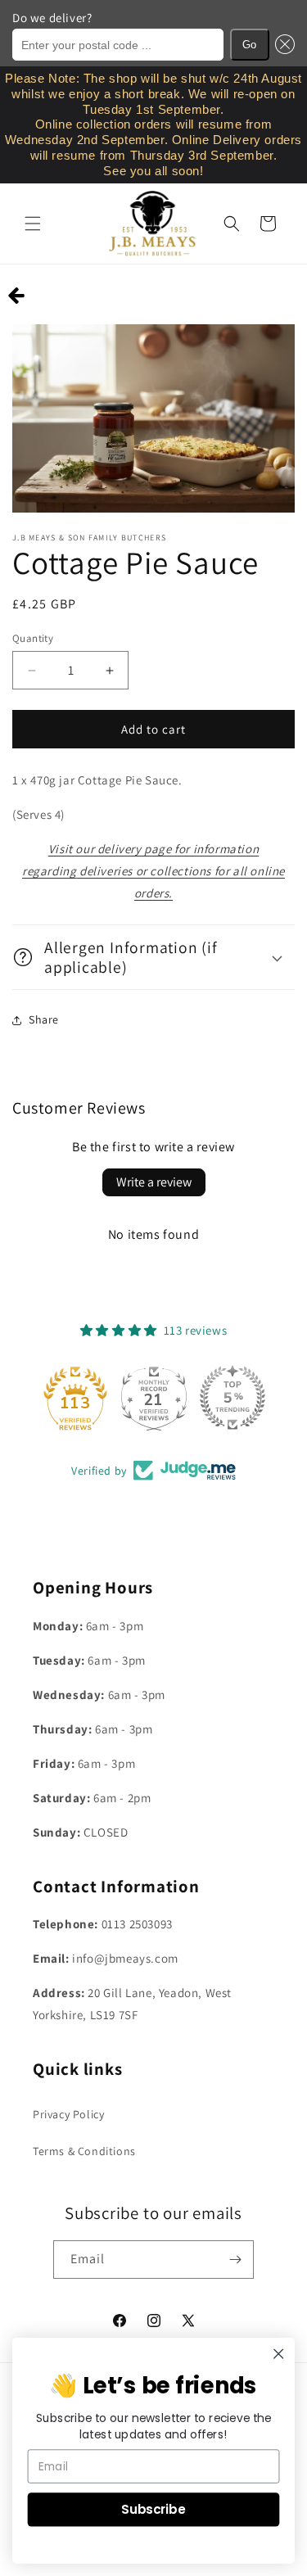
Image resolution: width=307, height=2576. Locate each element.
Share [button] (44, 1019)
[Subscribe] (235, 2260)
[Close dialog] (279, 2354)
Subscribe (153, 2509)
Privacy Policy (68, 2114)
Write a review (154, 1182)
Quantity (33, 638)
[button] (282, 45)
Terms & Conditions (84, 2151)
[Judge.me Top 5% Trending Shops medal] (233, 1398)
